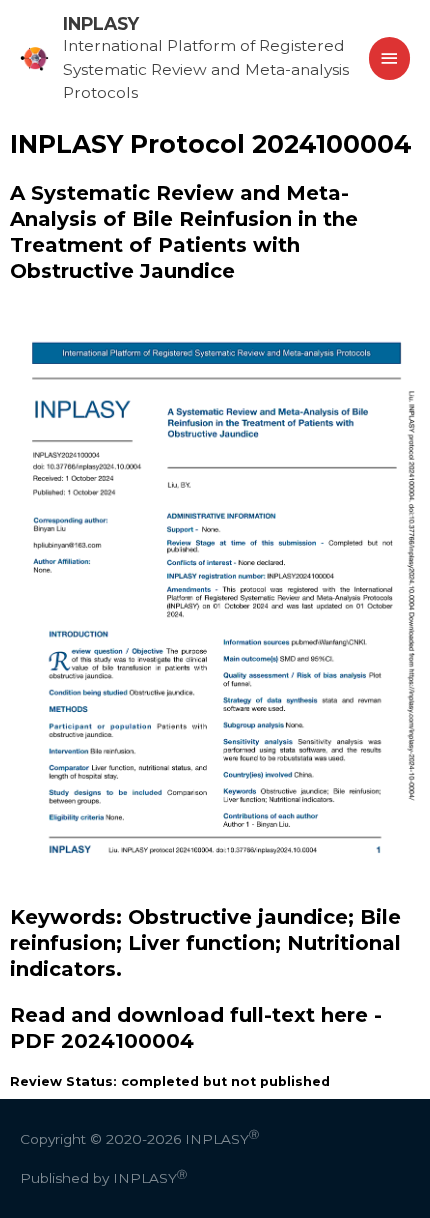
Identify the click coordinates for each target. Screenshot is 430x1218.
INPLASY (101, 23)
